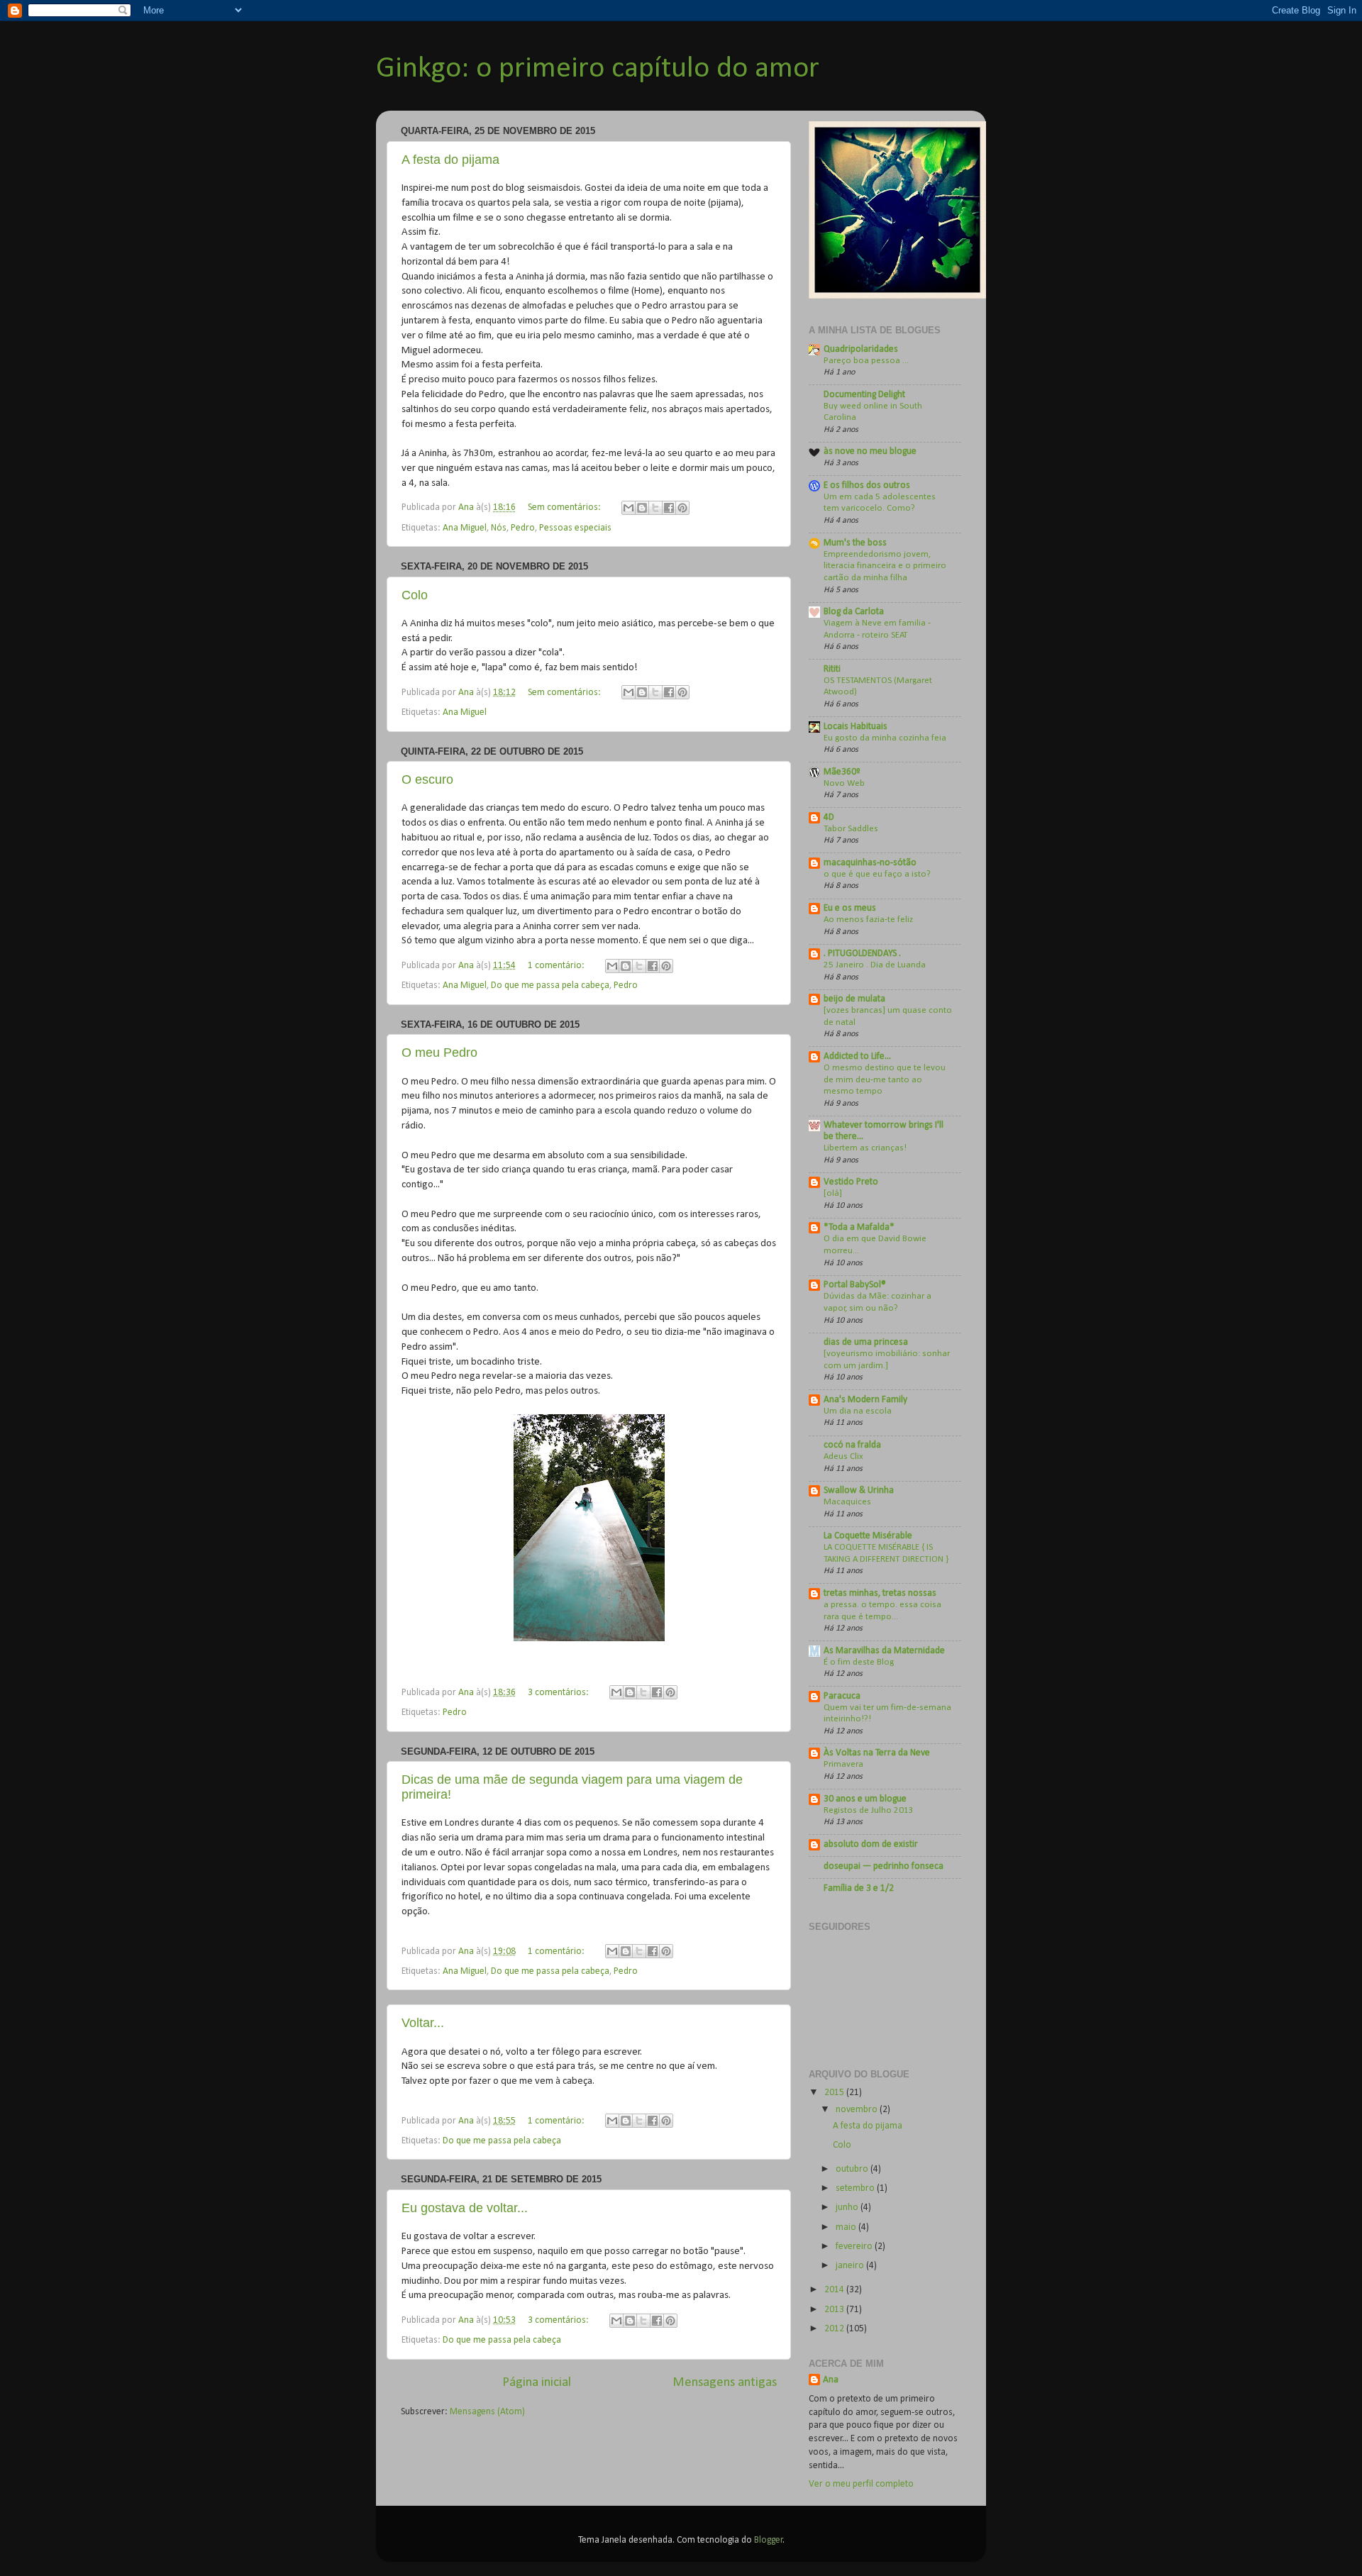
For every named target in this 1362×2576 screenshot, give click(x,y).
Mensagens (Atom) (487, 2412)
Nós (499, 528)
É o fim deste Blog (859, 1662)
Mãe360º (842, 772)
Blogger (769, 2540)
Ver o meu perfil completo (861, 2484)
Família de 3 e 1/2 (859, 1888)
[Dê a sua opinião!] (642, 508)
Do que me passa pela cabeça (550, 986)
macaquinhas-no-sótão (870, 863)
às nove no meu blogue (870, 451)
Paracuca (842, 1696)
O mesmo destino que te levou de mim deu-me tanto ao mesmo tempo (885, 1079)
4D (829, 817)
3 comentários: (559, 1693)
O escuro (427, 779)
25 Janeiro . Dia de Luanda (875, 965)
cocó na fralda (852, 1445)
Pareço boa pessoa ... (866, 361)
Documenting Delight (864, 395)
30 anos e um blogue (865, 1799)
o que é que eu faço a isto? (877, 874)
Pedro (523, 528)
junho (848, 2208)
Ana (831, 2380)
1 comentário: (557, 966)
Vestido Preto (851, 1182)
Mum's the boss (855, 543)
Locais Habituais (856, 727)
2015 (835, 2093)
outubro (853, 2169)
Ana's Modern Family (865, 1400)
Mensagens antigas (725, 2383)
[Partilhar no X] (655, 508)
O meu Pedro (439, 1053)
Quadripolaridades (861, 349)
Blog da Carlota (854, 612)
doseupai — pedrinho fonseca (884, 1866)
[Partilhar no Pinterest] (682, 508)
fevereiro (855, 2247)
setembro (856, 2188)
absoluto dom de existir (871, 1844)
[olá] (833, 1193)
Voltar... (423, 2023)
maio (847, 2227)
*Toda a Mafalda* (859, 1227)
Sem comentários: (565, 507)
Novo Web (844, 783)
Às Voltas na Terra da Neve (877, 1753)
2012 (835, 2329)
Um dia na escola (858, 1411)
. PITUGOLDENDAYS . (862, 954)
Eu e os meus (850, 908)
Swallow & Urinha (859, 1490)
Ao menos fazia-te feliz (868, 920)
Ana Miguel (465, 528)
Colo (415, 595)
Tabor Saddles (851, 829)
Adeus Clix (843, 1456)
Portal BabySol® (855, 1285)
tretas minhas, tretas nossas (880, 1593)
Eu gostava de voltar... (465, 2208)
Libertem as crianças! (865, 1148)
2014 (835, 2290)
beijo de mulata (854, 999)
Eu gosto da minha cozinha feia (885, 738)
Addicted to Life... (857, 1056)
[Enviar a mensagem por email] (629, 508)
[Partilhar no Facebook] (669, 508)
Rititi (832, 669)
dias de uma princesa (866, 1342)
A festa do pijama (450, 160)
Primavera (843, 1764)
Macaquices (847, 1502)
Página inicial (537, 2383)
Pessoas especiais (575, 528)
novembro (858, 2110)
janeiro (851, 2266)
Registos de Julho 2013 (869, 1810)
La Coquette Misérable (868, 1536)
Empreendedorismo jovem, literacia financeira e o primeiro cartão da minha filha (885, 566)
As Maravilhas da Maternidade (884, 1651)
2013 (835, 2310)
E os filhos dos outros (867, 485)
